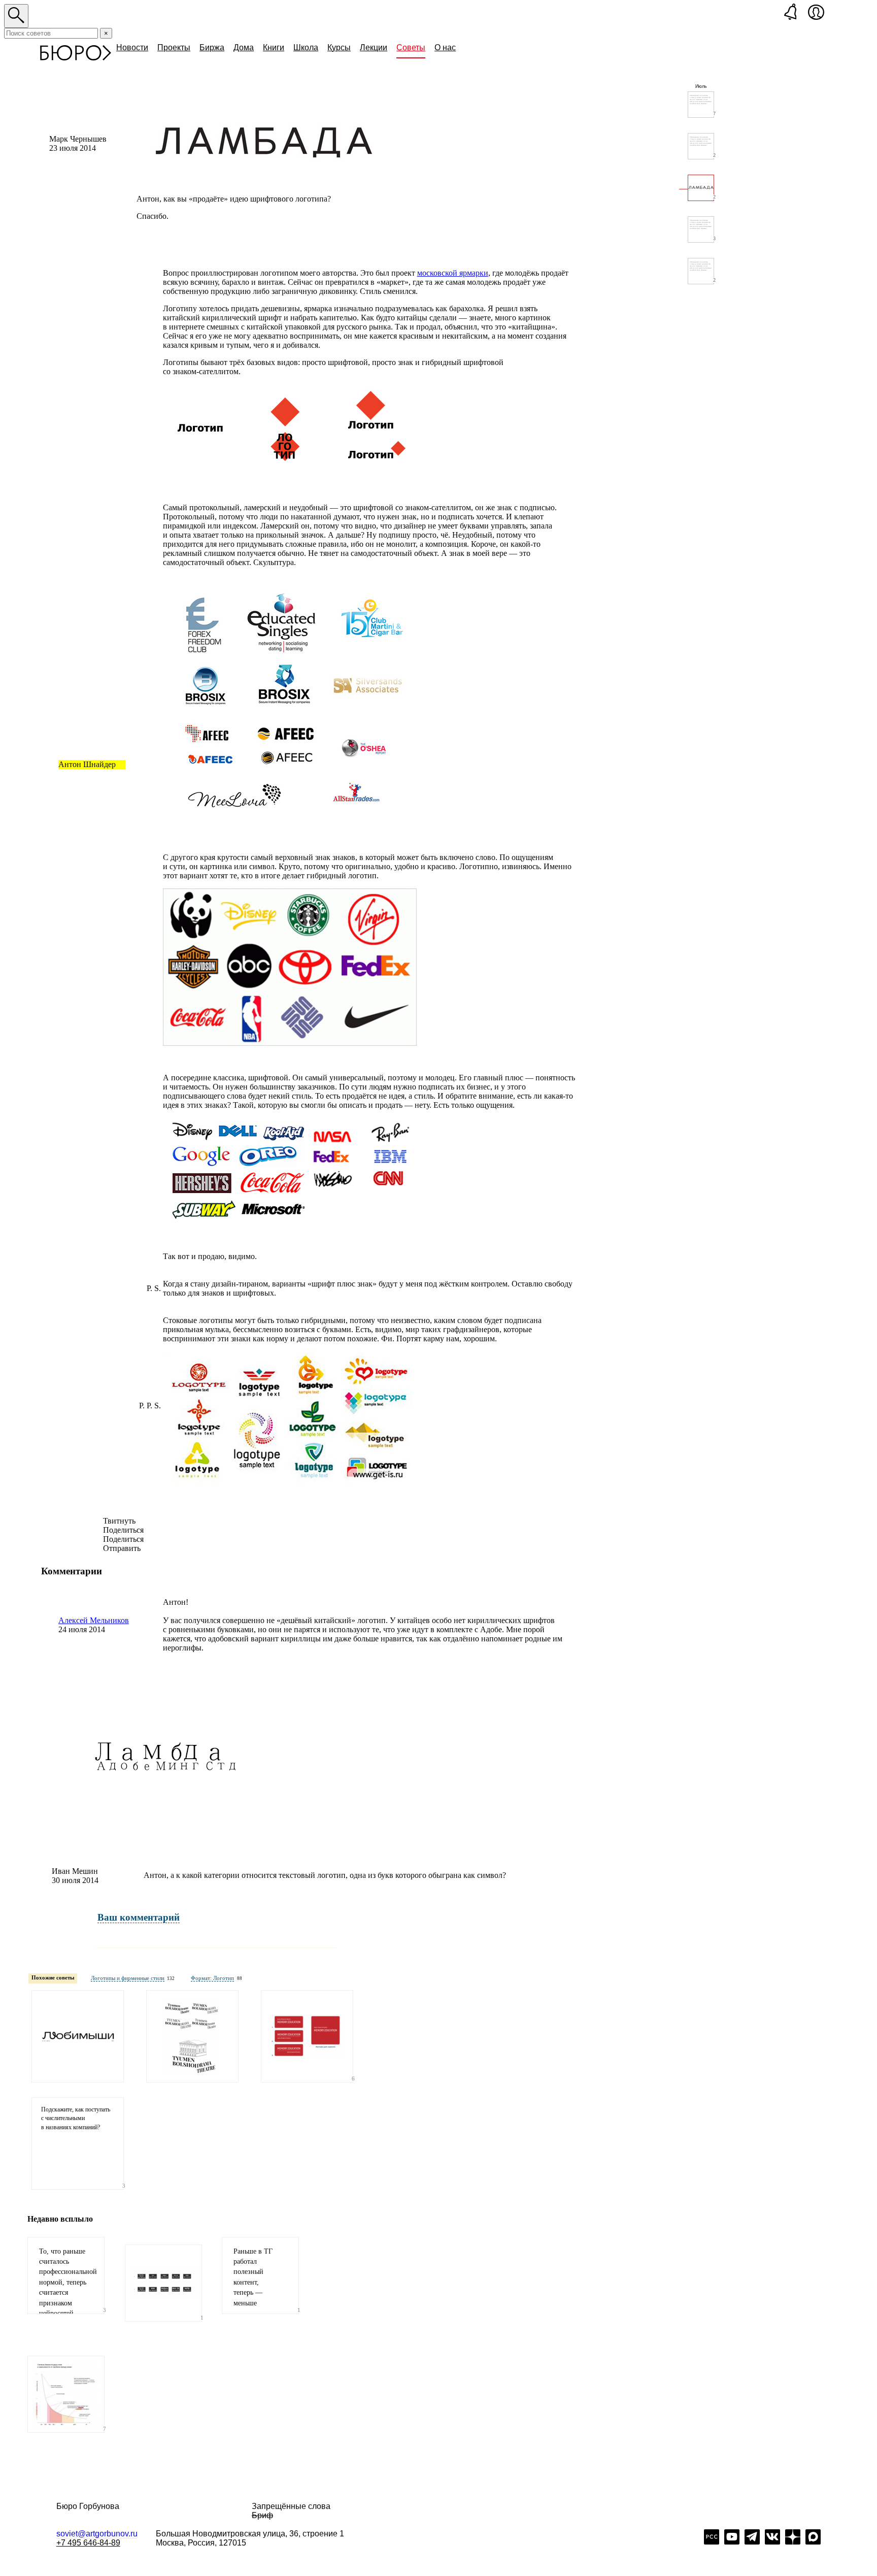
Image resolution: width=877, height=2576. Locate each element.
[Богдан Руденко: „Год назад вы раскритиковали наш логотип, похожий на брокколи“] (307, 2036)
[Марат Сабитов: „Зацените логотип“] (78, 2036)
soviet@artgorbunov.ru (97, 2534)
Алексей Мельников (94, 1620)
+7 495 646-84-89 (88, 2543)
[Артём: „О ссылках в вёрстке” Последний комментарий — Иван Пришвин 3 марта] (701, 271)
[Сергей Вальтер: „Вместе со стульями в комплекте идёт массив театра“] (192, 2036)
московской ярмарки (453, 273)
